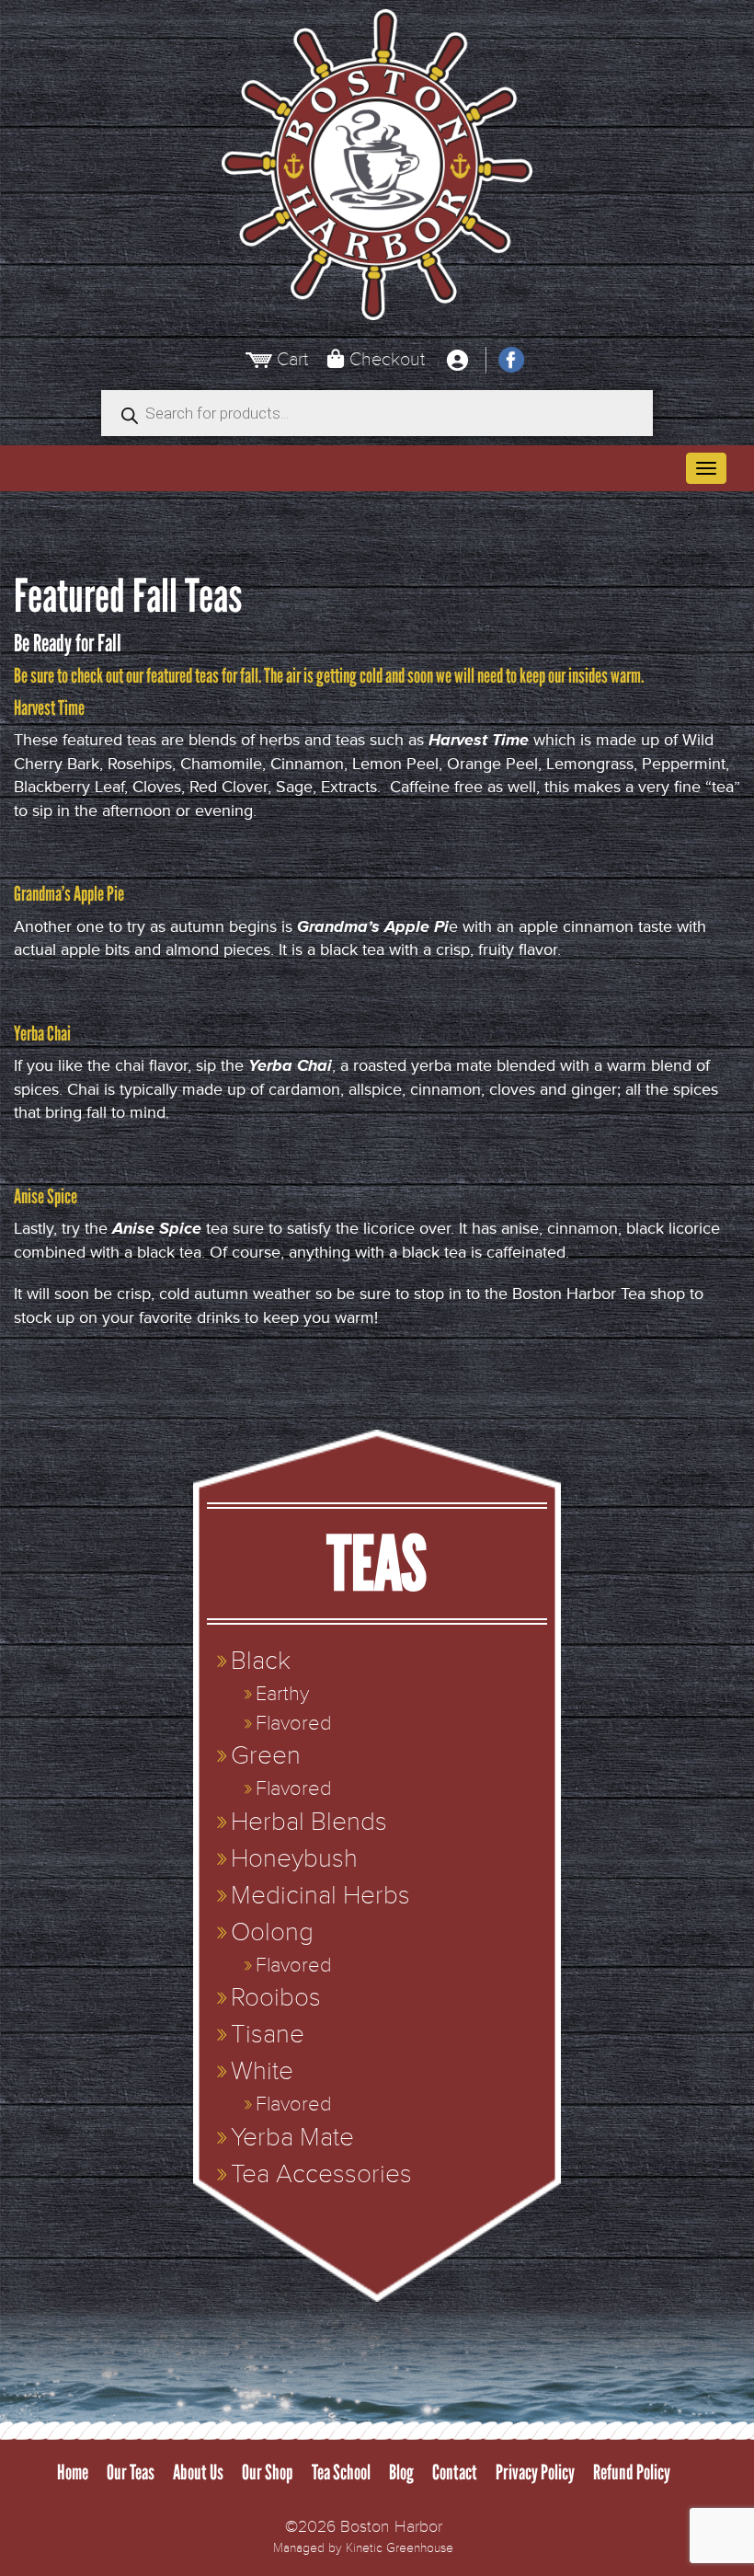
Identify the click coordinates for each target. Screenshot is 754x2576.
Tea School (341, 2472)
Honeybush (294, 1859)
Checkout (387, 359)
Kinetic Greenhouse (400, 2548)
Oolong (272, 1932)
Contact (455, 2472)
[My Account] (457, 360)
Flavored (293, 1724)
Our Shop (268, 2472)
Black (261, 1661)
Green (266, 1756)
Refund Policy (632, 2472)
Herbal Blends (309, 1822)
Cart (292, 359)
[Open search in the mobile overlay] (377, 413)
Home (73, 2472)
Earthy (282, 1694)
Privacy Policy (535, 2472)
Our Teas (131, 2472)
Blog (401, 2472)
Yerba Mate (292, 2138)
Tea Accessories (321, 2174)
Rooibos (276, 1998)
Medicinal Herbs (320, 1896)
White (262, 2071)
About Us (198, 2472)
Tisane (268, 2035)
